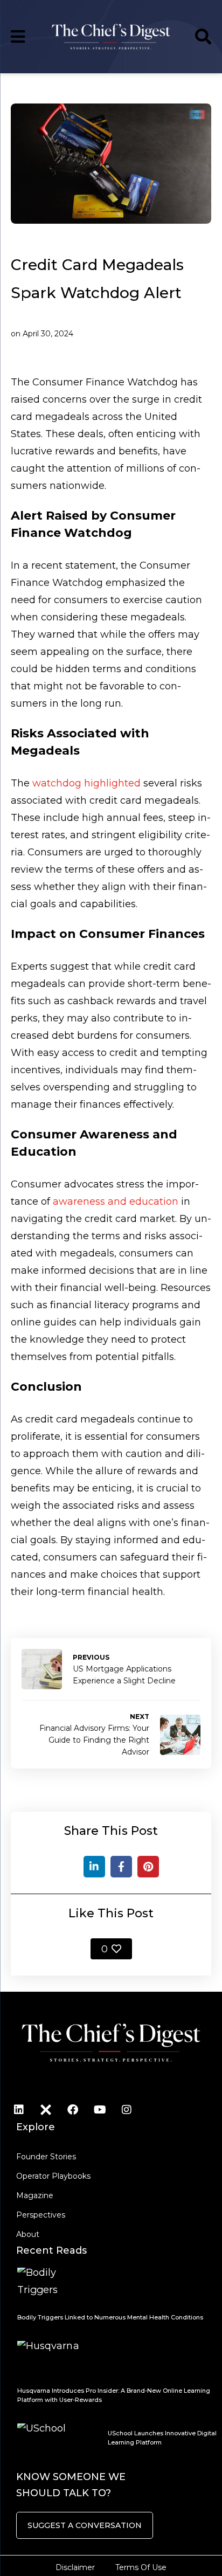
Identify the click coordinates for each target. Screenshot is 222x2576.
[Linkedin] (19, 2110)
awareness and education (116, 1201)
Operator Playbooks (53, 2176)
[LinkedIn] (94, 1867)
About (28, 2234)
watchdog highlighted (86, 783)
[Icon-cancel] (46, 2110)
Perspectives (41, 2215)
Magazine (35, 2195)
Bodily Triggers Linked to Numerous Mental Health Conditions (110, 2317)
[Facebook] (121, 1867)
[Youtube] (100, 2110)
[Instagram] (127, 2110)
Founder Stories (46, 2157)
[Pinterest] (148, 1867)
